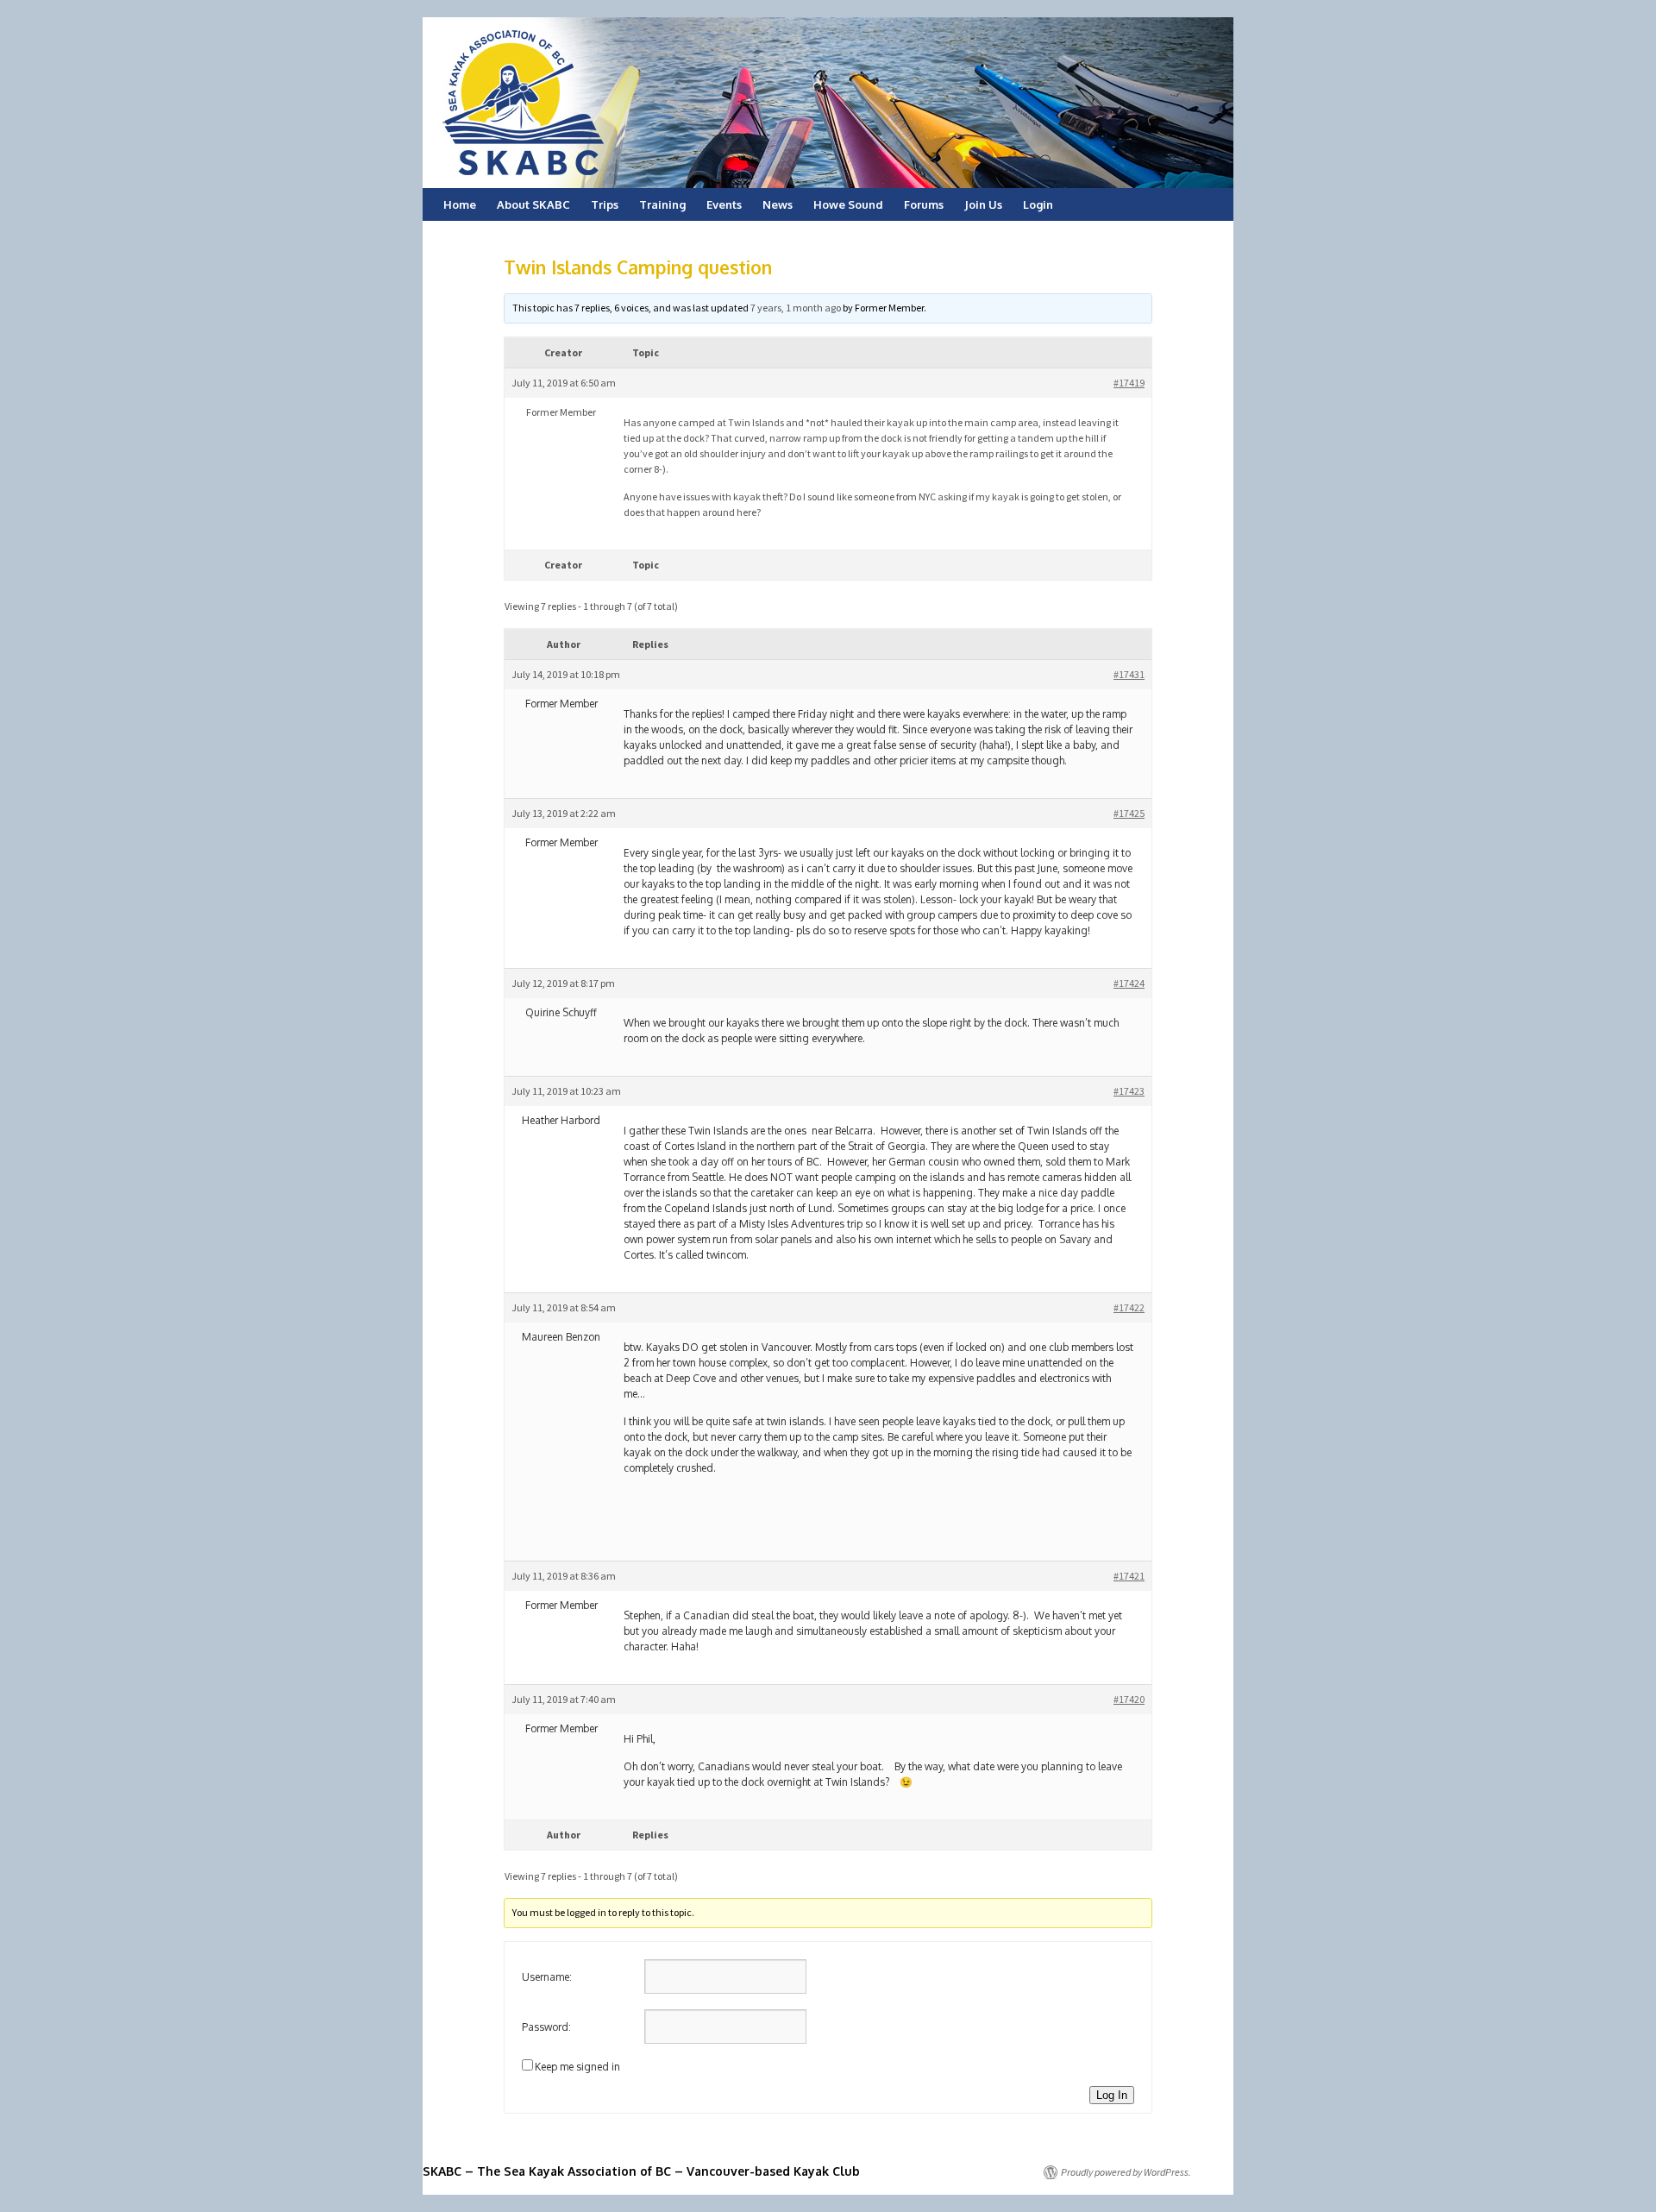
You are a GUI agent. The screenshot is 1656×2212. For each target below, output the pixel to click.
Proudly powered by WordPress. (1126, 2172)
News (778, 204)
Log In (1112, 2095)
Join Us (983, 204)
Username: (547, 1977)
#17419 (1129, 383)
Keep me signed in (577, 2067)
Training (662, 204)
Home (460, 204)
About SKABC (533, 204)
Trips (605, 204)
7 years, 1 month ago (796, 308)
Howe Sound (848, 204)
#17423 (1129, 1091)
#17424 (1129, 983)
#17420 (1129, 1699)
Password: (546, 2027)
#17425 (1129, 813)
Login (1038, 204)
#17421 (1129, 1576)
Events (724, 204)
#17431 (1129, 674)
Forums (924, 204)
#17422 (1129, 1307)
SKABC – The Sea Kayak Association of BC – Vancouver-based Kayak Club (641, 2171)
